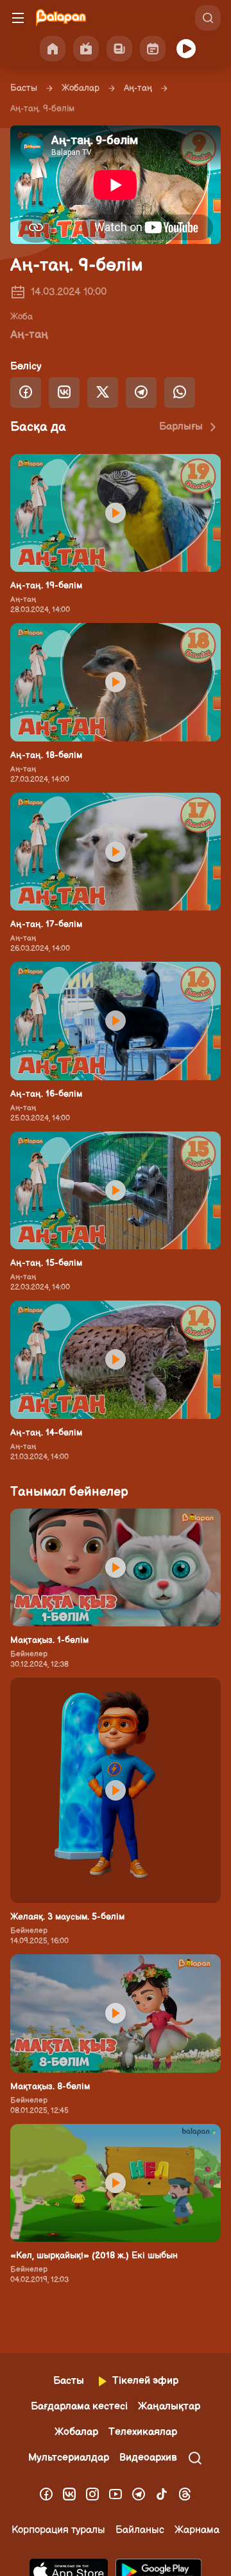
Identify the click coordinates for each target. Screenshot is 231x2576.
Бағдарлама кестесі (79, 2407)
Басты (24, 88)
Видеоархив (148, 2458)
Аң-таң (138, 88)
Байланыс (140, 2530)
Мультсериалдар (69, 2458)
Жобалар (81, 88)
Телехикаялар (143, 2432)
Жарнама (197, 2530)
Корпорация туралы (58, 2530)
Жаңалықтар (169, 2407)
